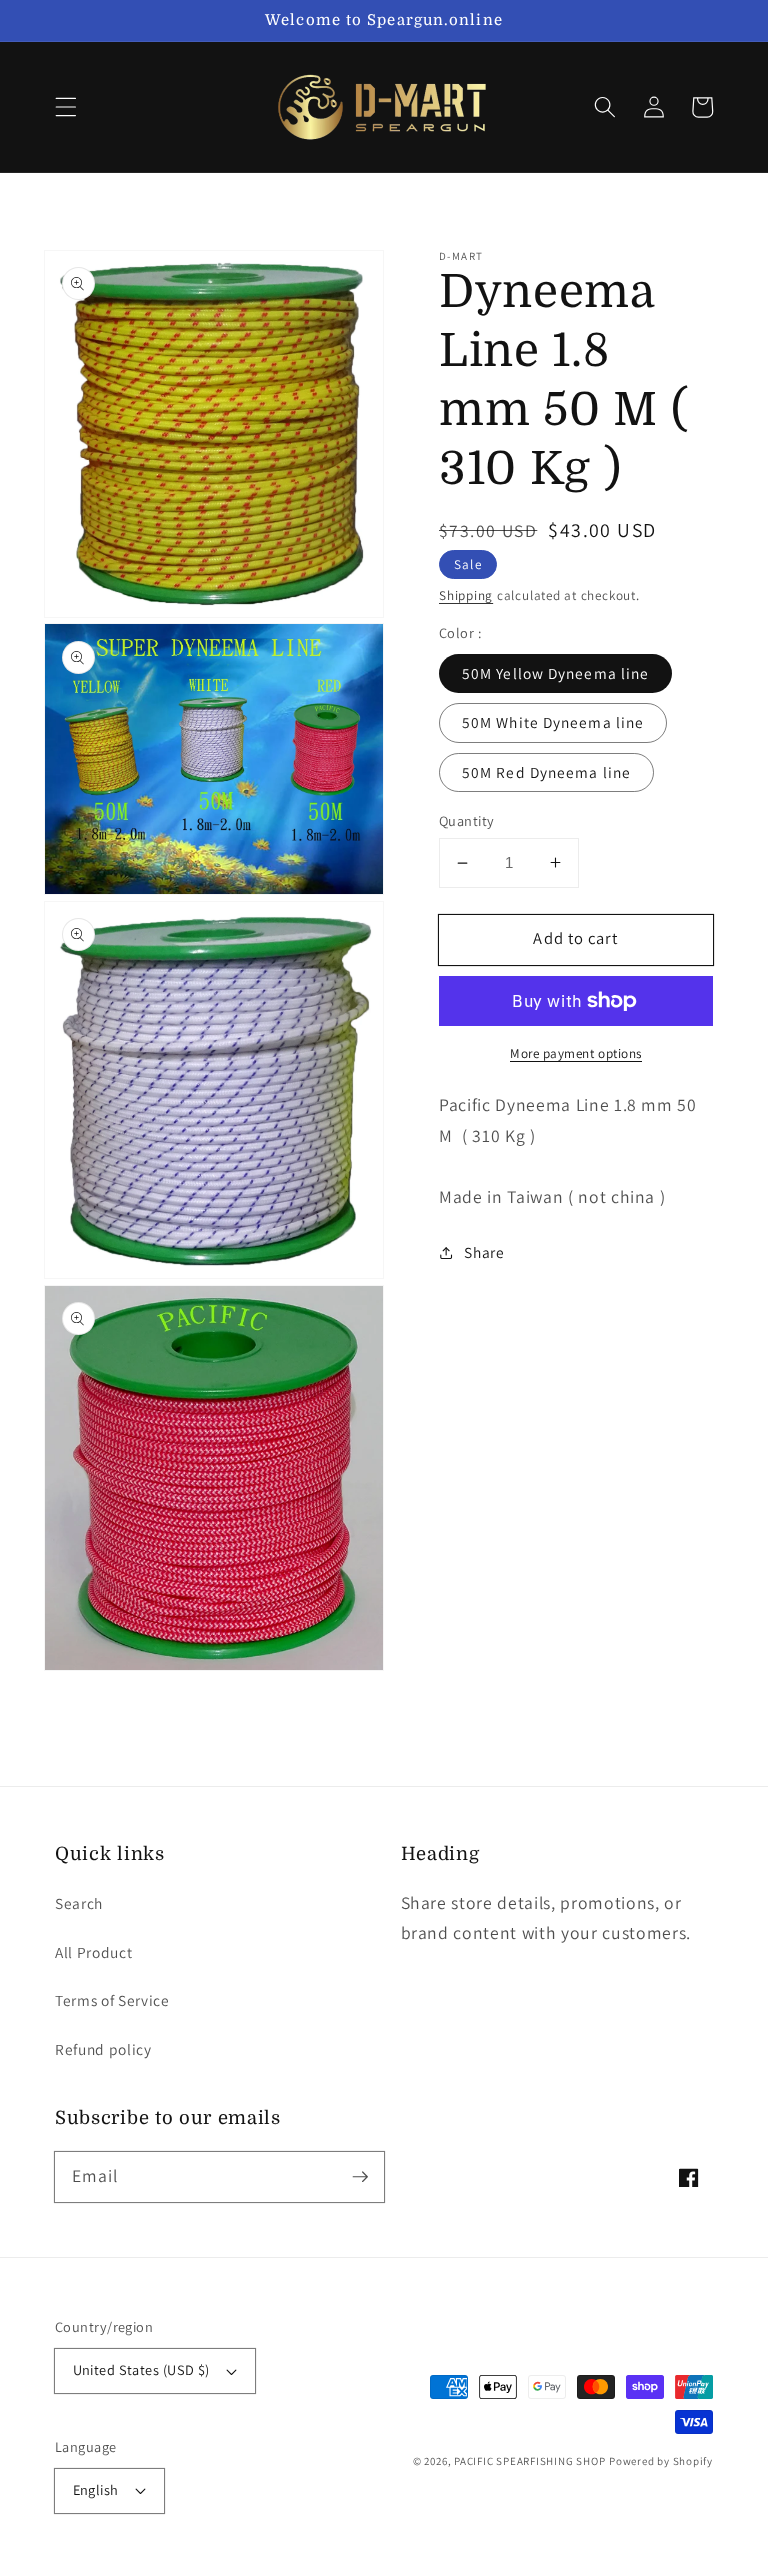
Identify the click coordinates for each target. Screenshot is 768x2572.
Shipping (466, 595)
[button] (66, 107)
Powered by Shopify (661, 2461)
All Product (93, 1952)
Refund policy (103, 2049)
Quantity (467, 820)
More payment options (576, 1053)
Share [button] (484, 1252)
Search (79, 1903)
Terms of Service (112, 2000)
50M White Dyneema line (553, 722)
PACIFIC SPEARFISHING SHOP (529, 2461)
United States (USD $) (141, 2369)
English (96, 2489)
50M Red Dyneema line (546, 772)
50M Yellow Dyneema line (555, 673)
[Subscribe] (360, 2176)
